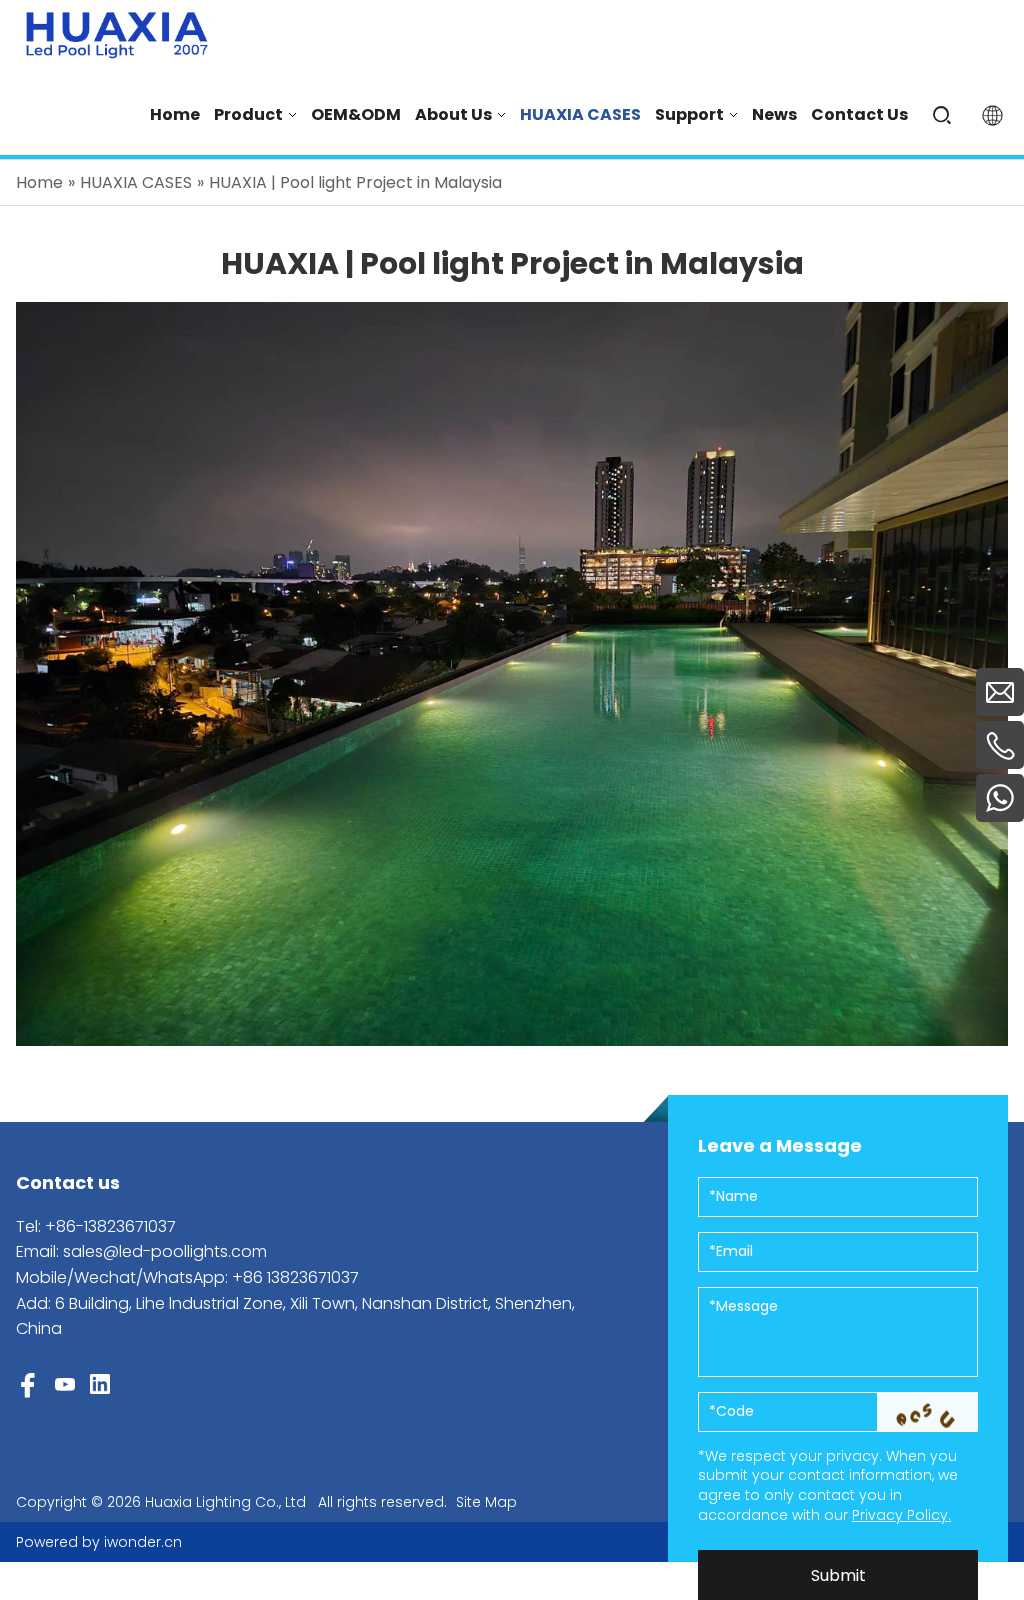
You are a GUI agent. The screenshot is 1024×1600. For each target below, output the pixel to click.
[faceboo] (28, 1386)
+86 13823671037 (295, 1277)
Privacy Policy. (901, 1515)
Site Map (486, 1502)
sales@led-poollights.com (165, 1251)
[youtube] (65, 1387)
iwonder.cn (143, 1542)
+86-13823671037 (110, 1226)
